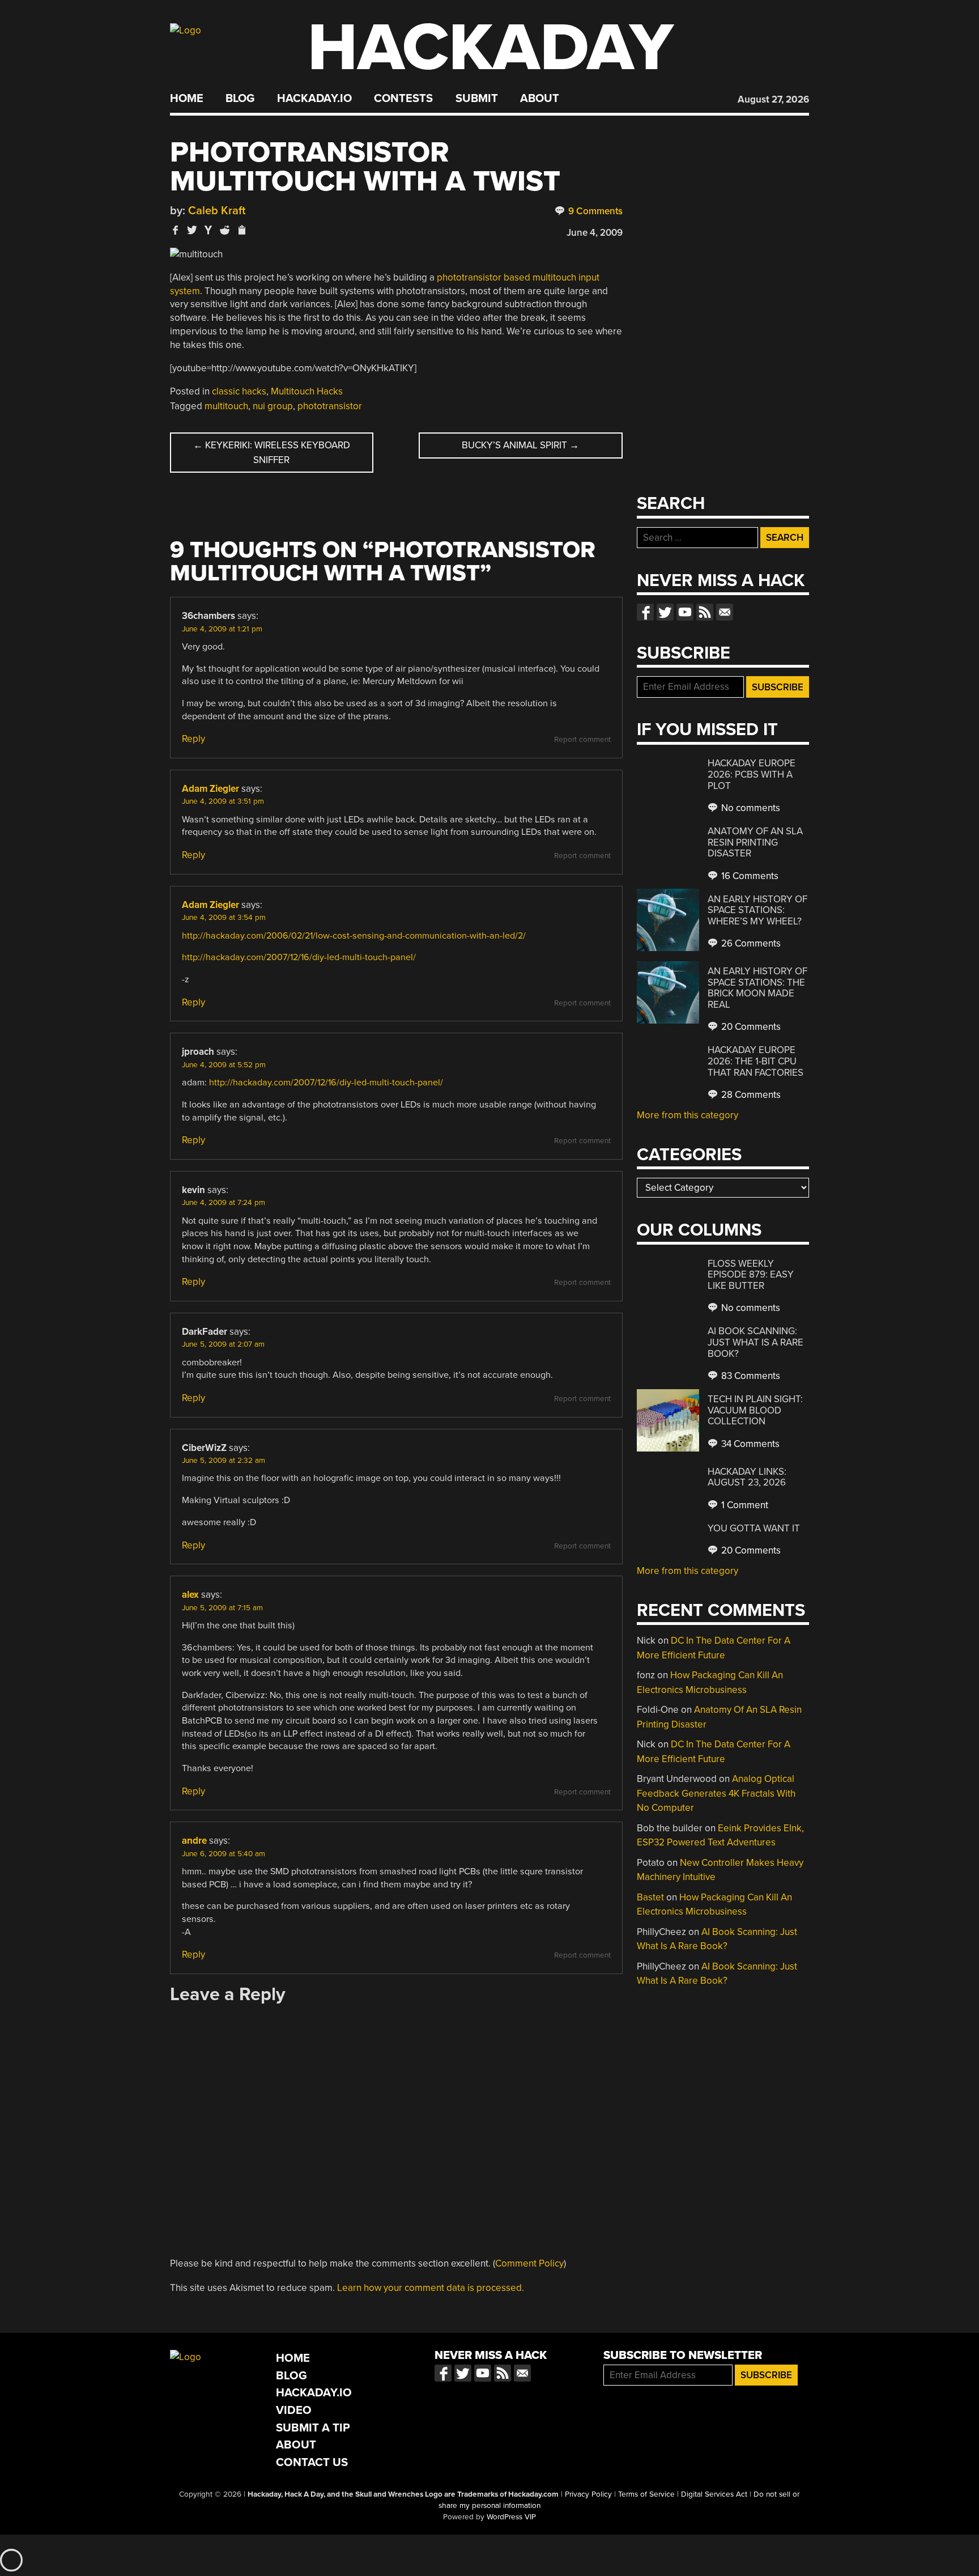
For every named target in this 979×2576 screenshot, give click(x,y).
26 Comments (750, 943)
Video (294, 2410)
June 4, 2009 (595, 233)
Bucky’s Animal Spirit (520, 445)
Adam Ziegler (210, 789)
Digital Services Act (714, 2494)
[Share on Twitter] (192, 230)
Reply (193, 739)
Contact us (725, 612)
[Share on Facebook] (176, 230)
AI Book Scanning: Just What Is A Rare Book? (755, 1342)
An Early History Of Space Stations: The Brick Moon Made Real (757, 988)
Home (187, 99)
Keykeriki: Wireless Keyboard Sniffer (272, 453)
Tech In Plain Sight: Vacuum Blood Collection (755, 1410)
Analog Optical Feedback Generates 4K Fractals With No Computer (716, 1793)
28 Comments (750, 1095)
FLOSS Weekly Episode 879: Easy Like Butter (751, 1275)
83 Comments (750, 1376)
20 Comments (750, 1027)
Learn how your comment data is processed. (431, 2288)
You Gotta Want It (754, 1528)
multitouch (226, 406)
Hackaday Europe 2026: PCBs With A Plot (752, 774)
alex (190, 1595)
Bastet (650, 1897)
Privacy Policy (588, 2494)
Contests (403, 99)
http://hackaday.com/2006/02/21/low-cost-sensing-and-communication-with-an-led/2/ (354, 936)
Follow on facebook (645, 612)
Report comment (582, 740)
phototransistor (330, 406)
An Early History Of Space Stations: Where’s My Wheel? (757, 910)
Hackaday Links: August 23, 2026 (747, 1477)
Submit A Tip (313, 2428)
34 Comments (749, 1444)
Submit (477, 99)
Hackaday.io (314, 99)
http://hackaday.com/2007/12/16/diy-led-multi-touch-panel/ (299, 957)
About (540, 99)
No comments (750, 808)
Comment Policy (529, 2263)
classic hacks (239, 391)
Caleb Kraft (217, 211)
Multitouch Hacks (307, 391)
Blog (240, 99)
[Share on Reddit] (225, 230)
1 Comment (744, 1505)
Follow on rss (705, 612)
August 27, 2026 (773, 99)
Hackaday (491, 48)
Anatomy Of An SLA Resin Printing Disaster (755, 842)
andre (194, 1841)
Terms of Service (646, 2494)
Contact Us (312, 2462)
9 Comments (594, 211)
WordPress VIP (511, 2517)
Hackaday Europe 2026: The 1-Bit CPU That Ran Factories (755, 1061)
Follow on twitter (665, 612)
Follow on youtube (685, 612)
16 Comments (749, 876)
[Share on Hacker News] (208, 230)
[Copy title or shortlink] (241, 231)
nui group (273, 406)
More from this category (688, 1115)
